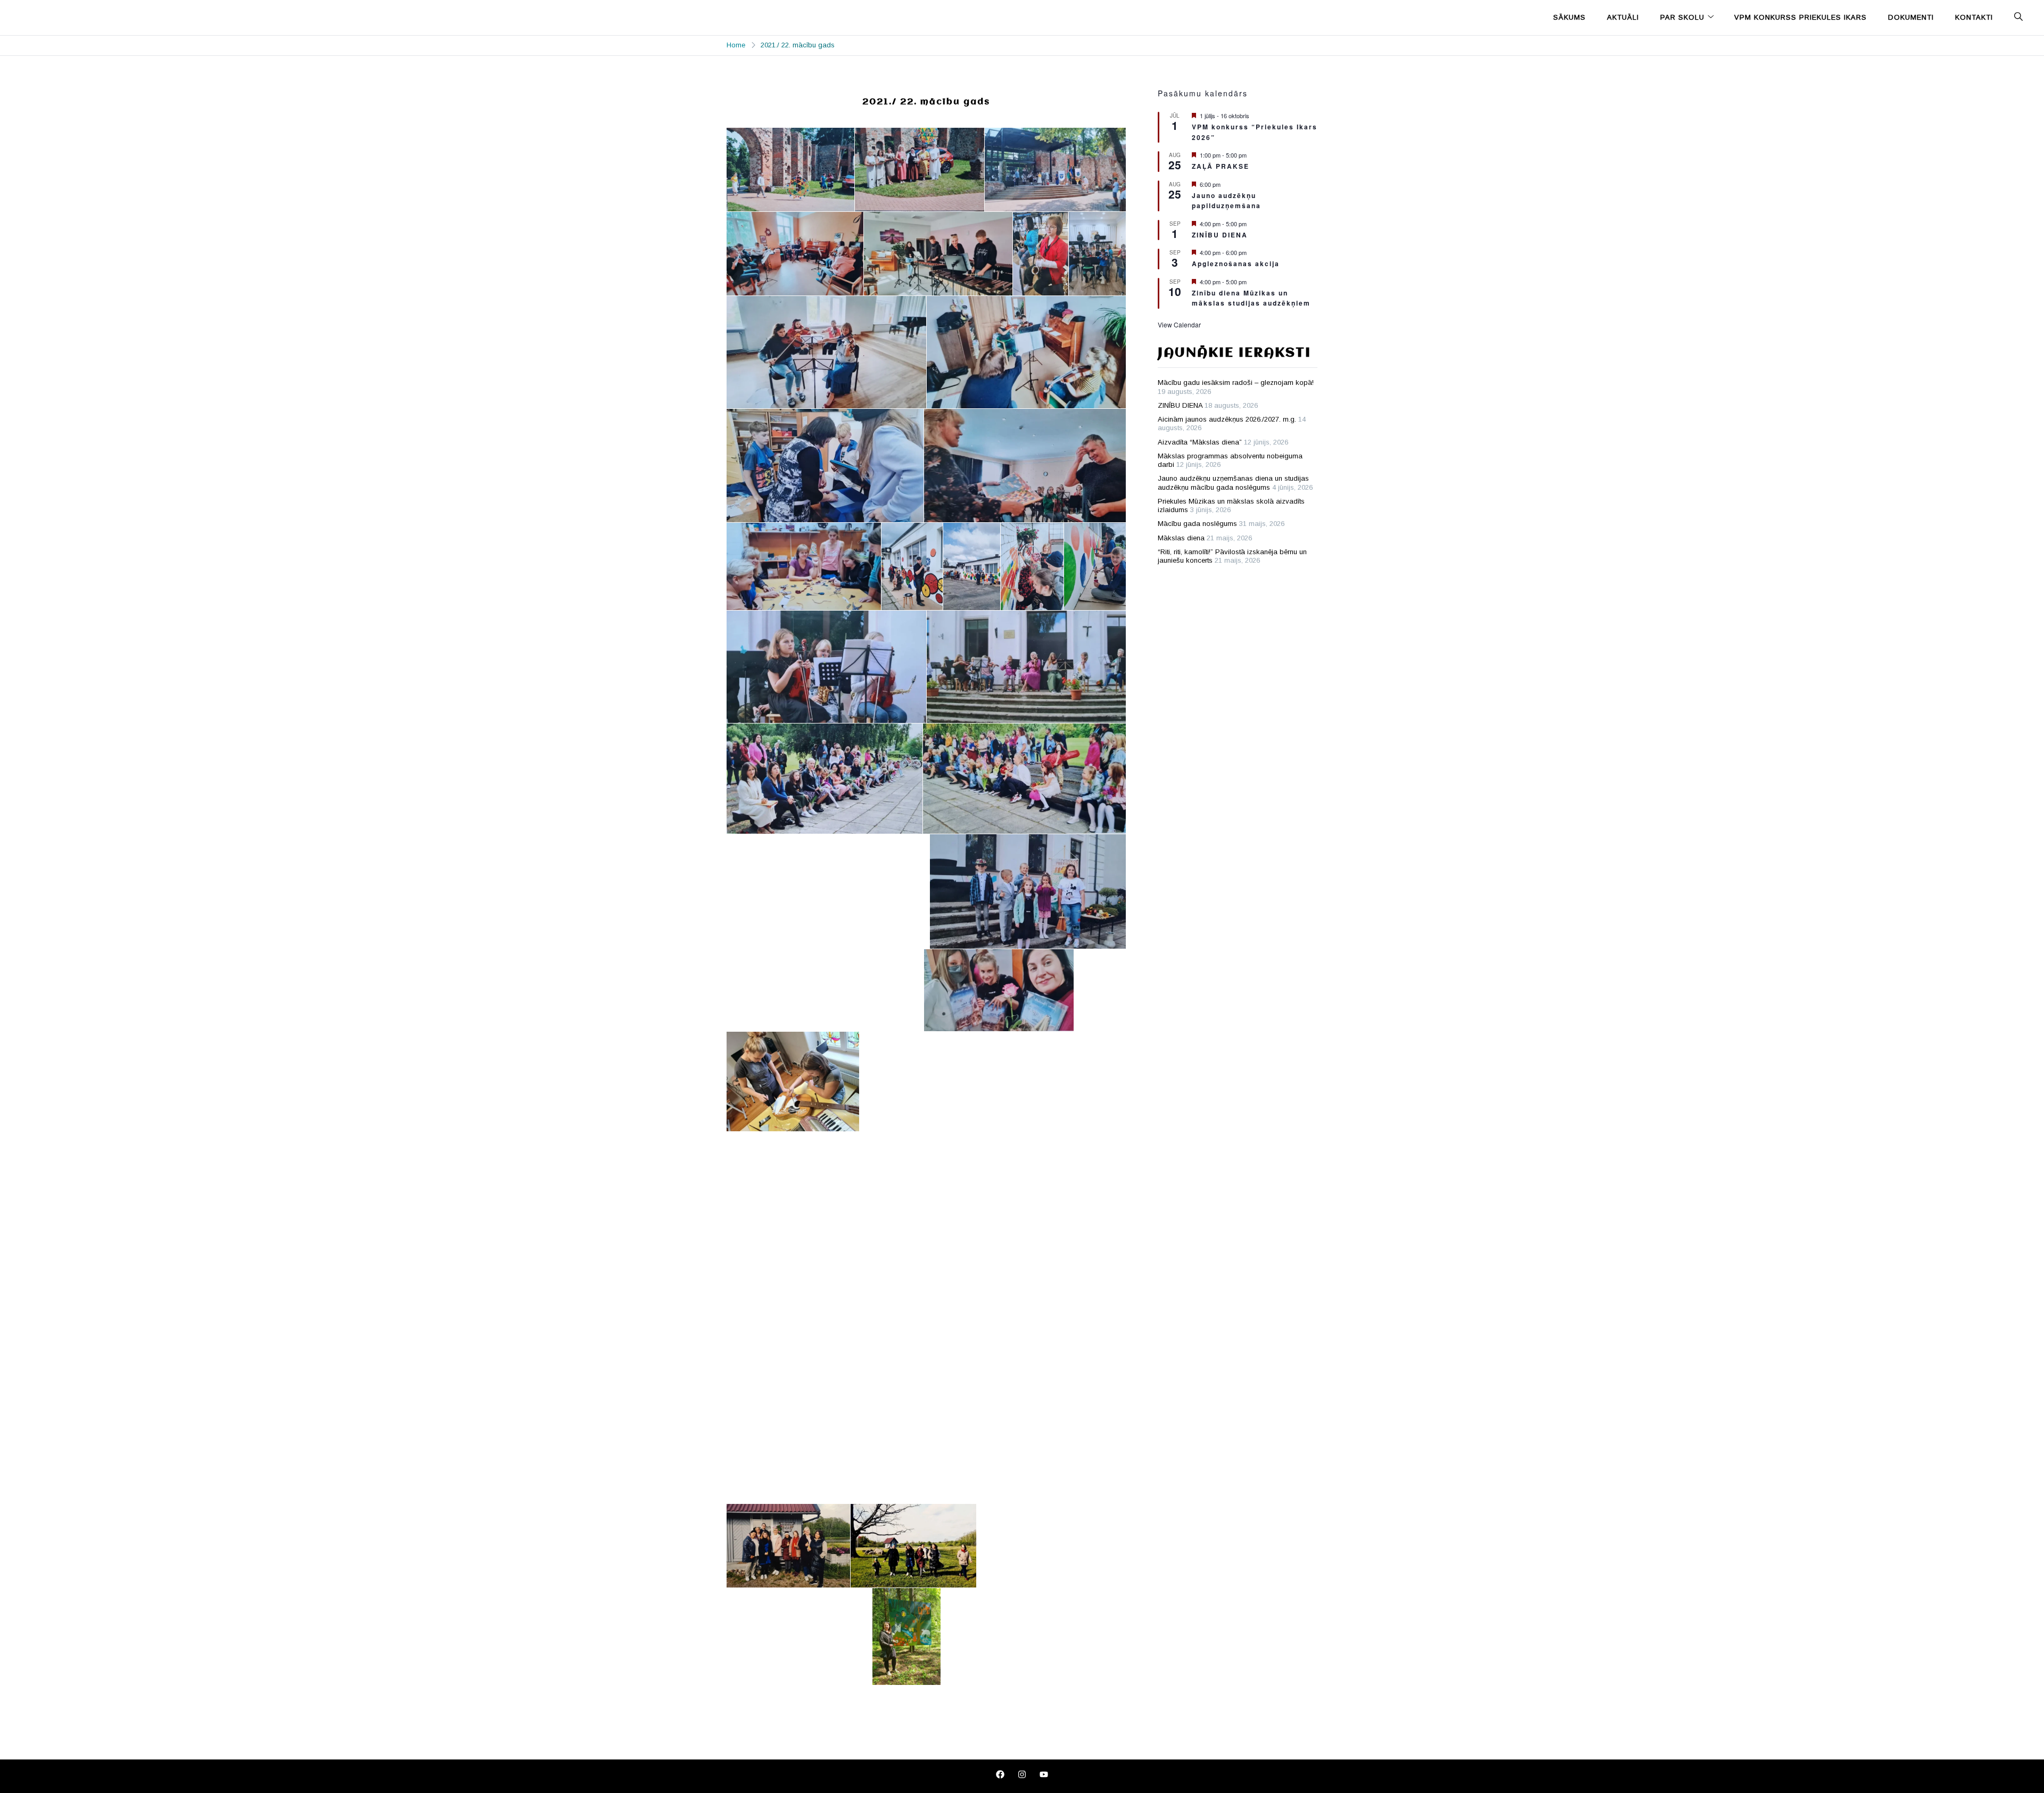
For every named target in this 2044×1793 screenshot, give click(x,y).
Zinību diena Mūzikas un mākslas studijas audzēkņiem (1251, 298)
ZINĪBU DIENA (1220, 235)
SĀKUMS (1569, 17)
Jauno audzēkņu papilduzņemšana (1226, 200)
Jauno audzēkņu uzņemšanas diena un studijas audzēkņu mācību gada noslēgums (1233, 483)
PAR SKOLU (1682, 17)
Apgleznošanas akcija (1236, 264)
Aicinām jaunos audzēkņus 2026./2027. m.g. (1227, 419)
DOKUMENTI (1911, 17)
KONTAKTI (1974, 17)
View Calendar (1179, 324)
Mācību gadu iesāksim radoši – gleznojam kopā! (1236, 383)
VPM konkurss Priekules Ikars (1800, 17)
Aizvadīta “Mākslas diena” (1200, 442)
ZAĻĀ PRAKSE (1221, 166)
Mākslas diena (1181, 538)
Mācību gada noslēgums (1197, 524)
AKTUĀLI (1623, 17)
